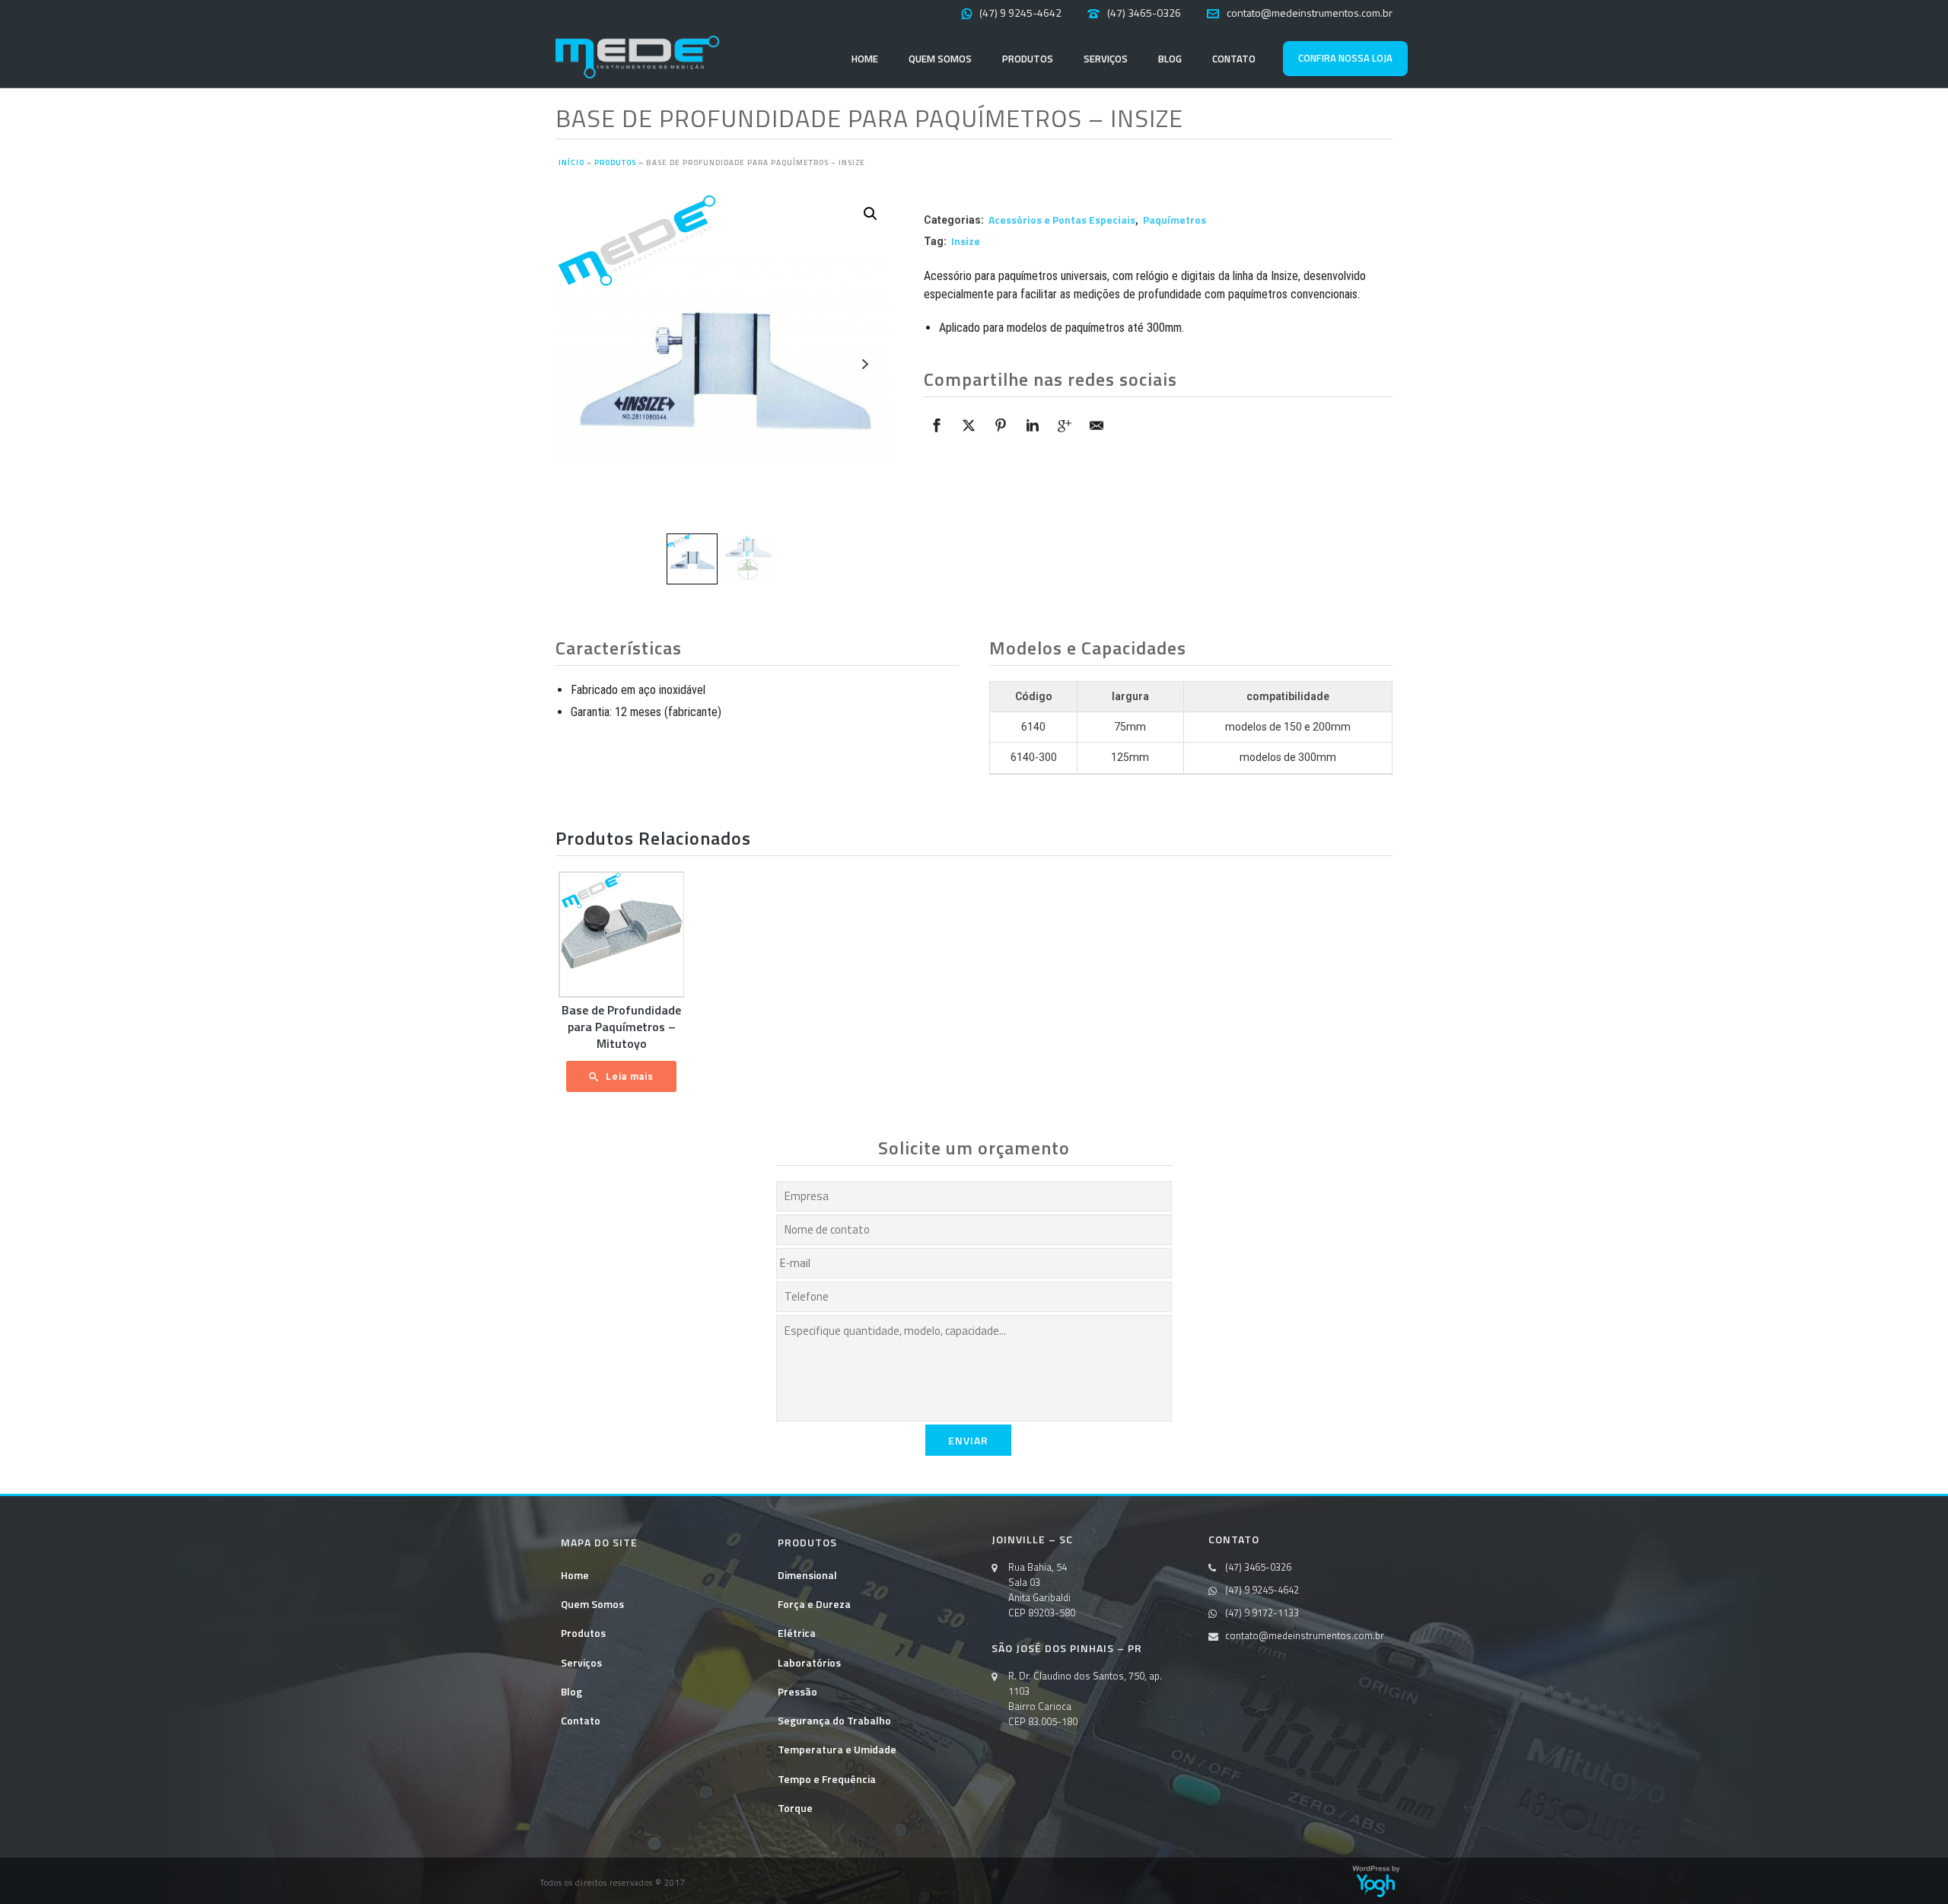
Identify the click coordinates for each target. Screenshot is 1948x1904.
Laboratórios (809, 1662)
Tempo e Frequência (827, 1779)
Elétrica (797, 1633)
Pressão (797, 1691)
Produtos (1028, 59)
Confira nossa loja (1345, 58)
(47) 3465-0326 (1144, 13)
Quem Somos (940, 59)
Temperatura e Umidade (837, 1749)
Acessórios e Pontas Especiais (1062, 220)
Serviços (1106, 59)
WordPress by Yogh (1376, 1881)
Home (865, 59)
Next (865, 364)
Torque (795, 1808)
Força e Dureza (814, 1604)
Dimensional (807, 1575)
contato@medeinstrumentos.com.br (1310, 13)
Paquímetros (1175, 220)
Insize (966, 241)
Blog (1170, 59)
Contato (1234, 59)
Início (571, 162)
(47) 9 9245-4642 (1020, 13)
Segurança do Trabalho (834, 1720)
